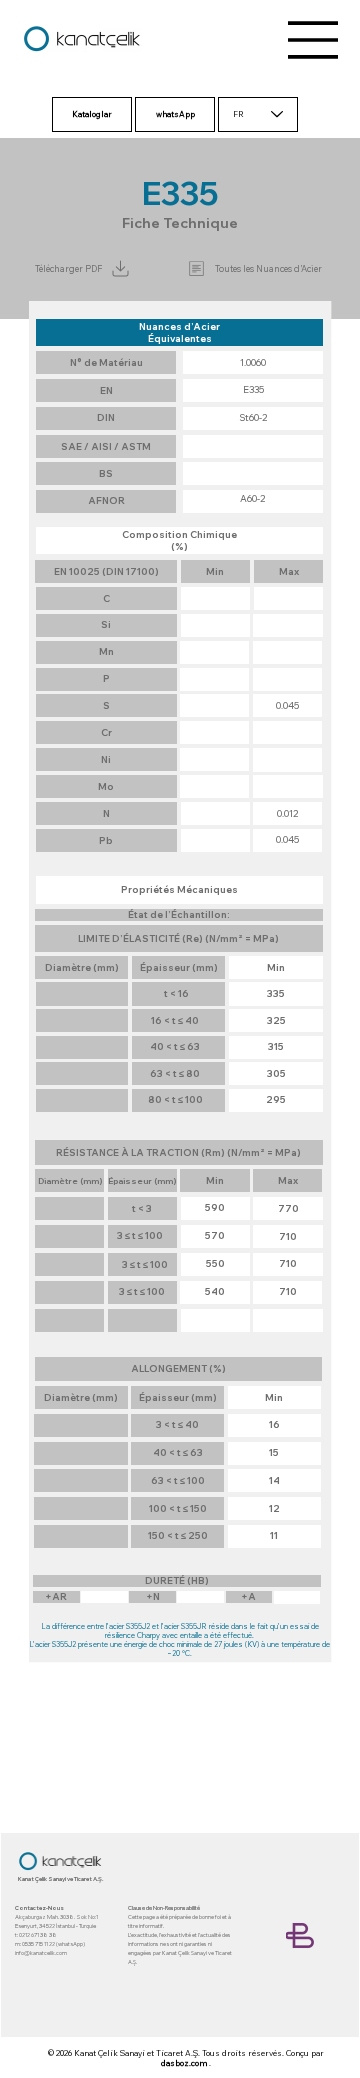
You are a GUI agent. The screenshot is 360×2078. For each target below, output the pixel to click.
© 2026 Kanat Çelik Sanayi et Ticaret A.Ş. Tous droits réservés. (166, 2053)
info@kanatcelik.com (41, 1952)
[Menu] (314, 40)
